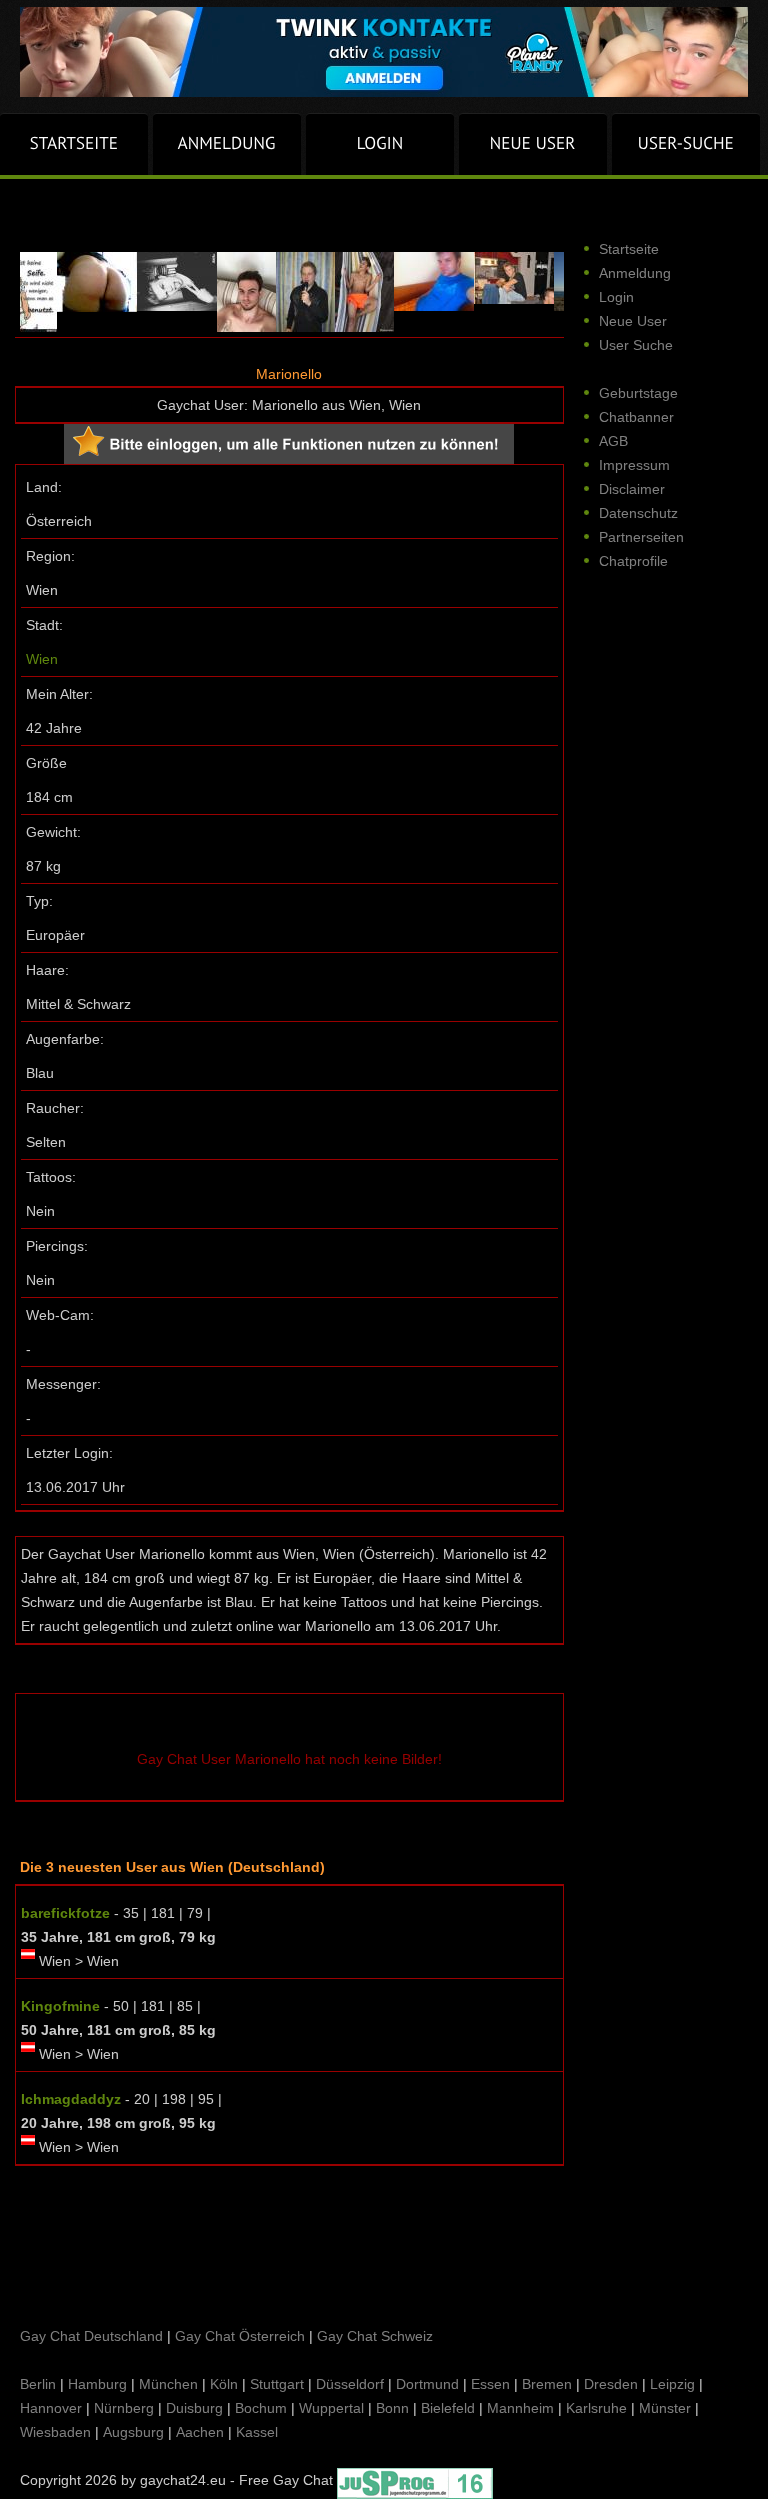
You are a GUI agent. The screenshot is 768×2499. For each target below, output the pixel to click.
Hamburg (97, 2384)
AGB (613, 441)
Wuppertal (331, 2408)
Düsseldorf (350, 2384)
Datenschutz (638, 513)
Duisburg (194, 2408)
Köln (224, 2384)
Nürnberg (124, 2408)
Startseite (629, 249)
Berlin (38, 2384)
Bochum (261, 2408)
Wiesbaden (55, 2432)
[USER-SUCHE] (686, 144)
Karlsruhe (596, 2408)
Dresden (611, 2384)
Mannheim (520, 2408)
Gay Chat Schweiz (375, 2336)
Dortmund (427, 2384)
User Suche (636, 345)
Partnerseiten (641, 537)
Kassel (257, 2432)
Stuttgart (277, 2384)
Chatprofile (633, 561)
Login (616, 297)
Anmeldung (635, 273)
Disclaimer (632, 489)
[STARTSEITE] (74, 144)
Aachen (200, 2432)
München (168, 2384)
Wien (42, 659)
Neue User (633, 321)
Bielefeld (448, 2408)
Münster (665, 2408)
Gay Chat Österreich (240, 2336)
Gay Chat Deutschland (91, 2336)
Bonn (392, 2408)
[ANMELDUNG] (227, 144)
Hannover (51, 2408)
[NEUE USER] (533, 144)
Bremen (547, 2384)
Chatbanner (636, 417)
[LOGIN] (380, 144)
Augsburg (133, 2432)
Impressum (634, 465)
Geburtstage (638, 393)
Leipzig (672, 2384)
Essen (490, 2384)
